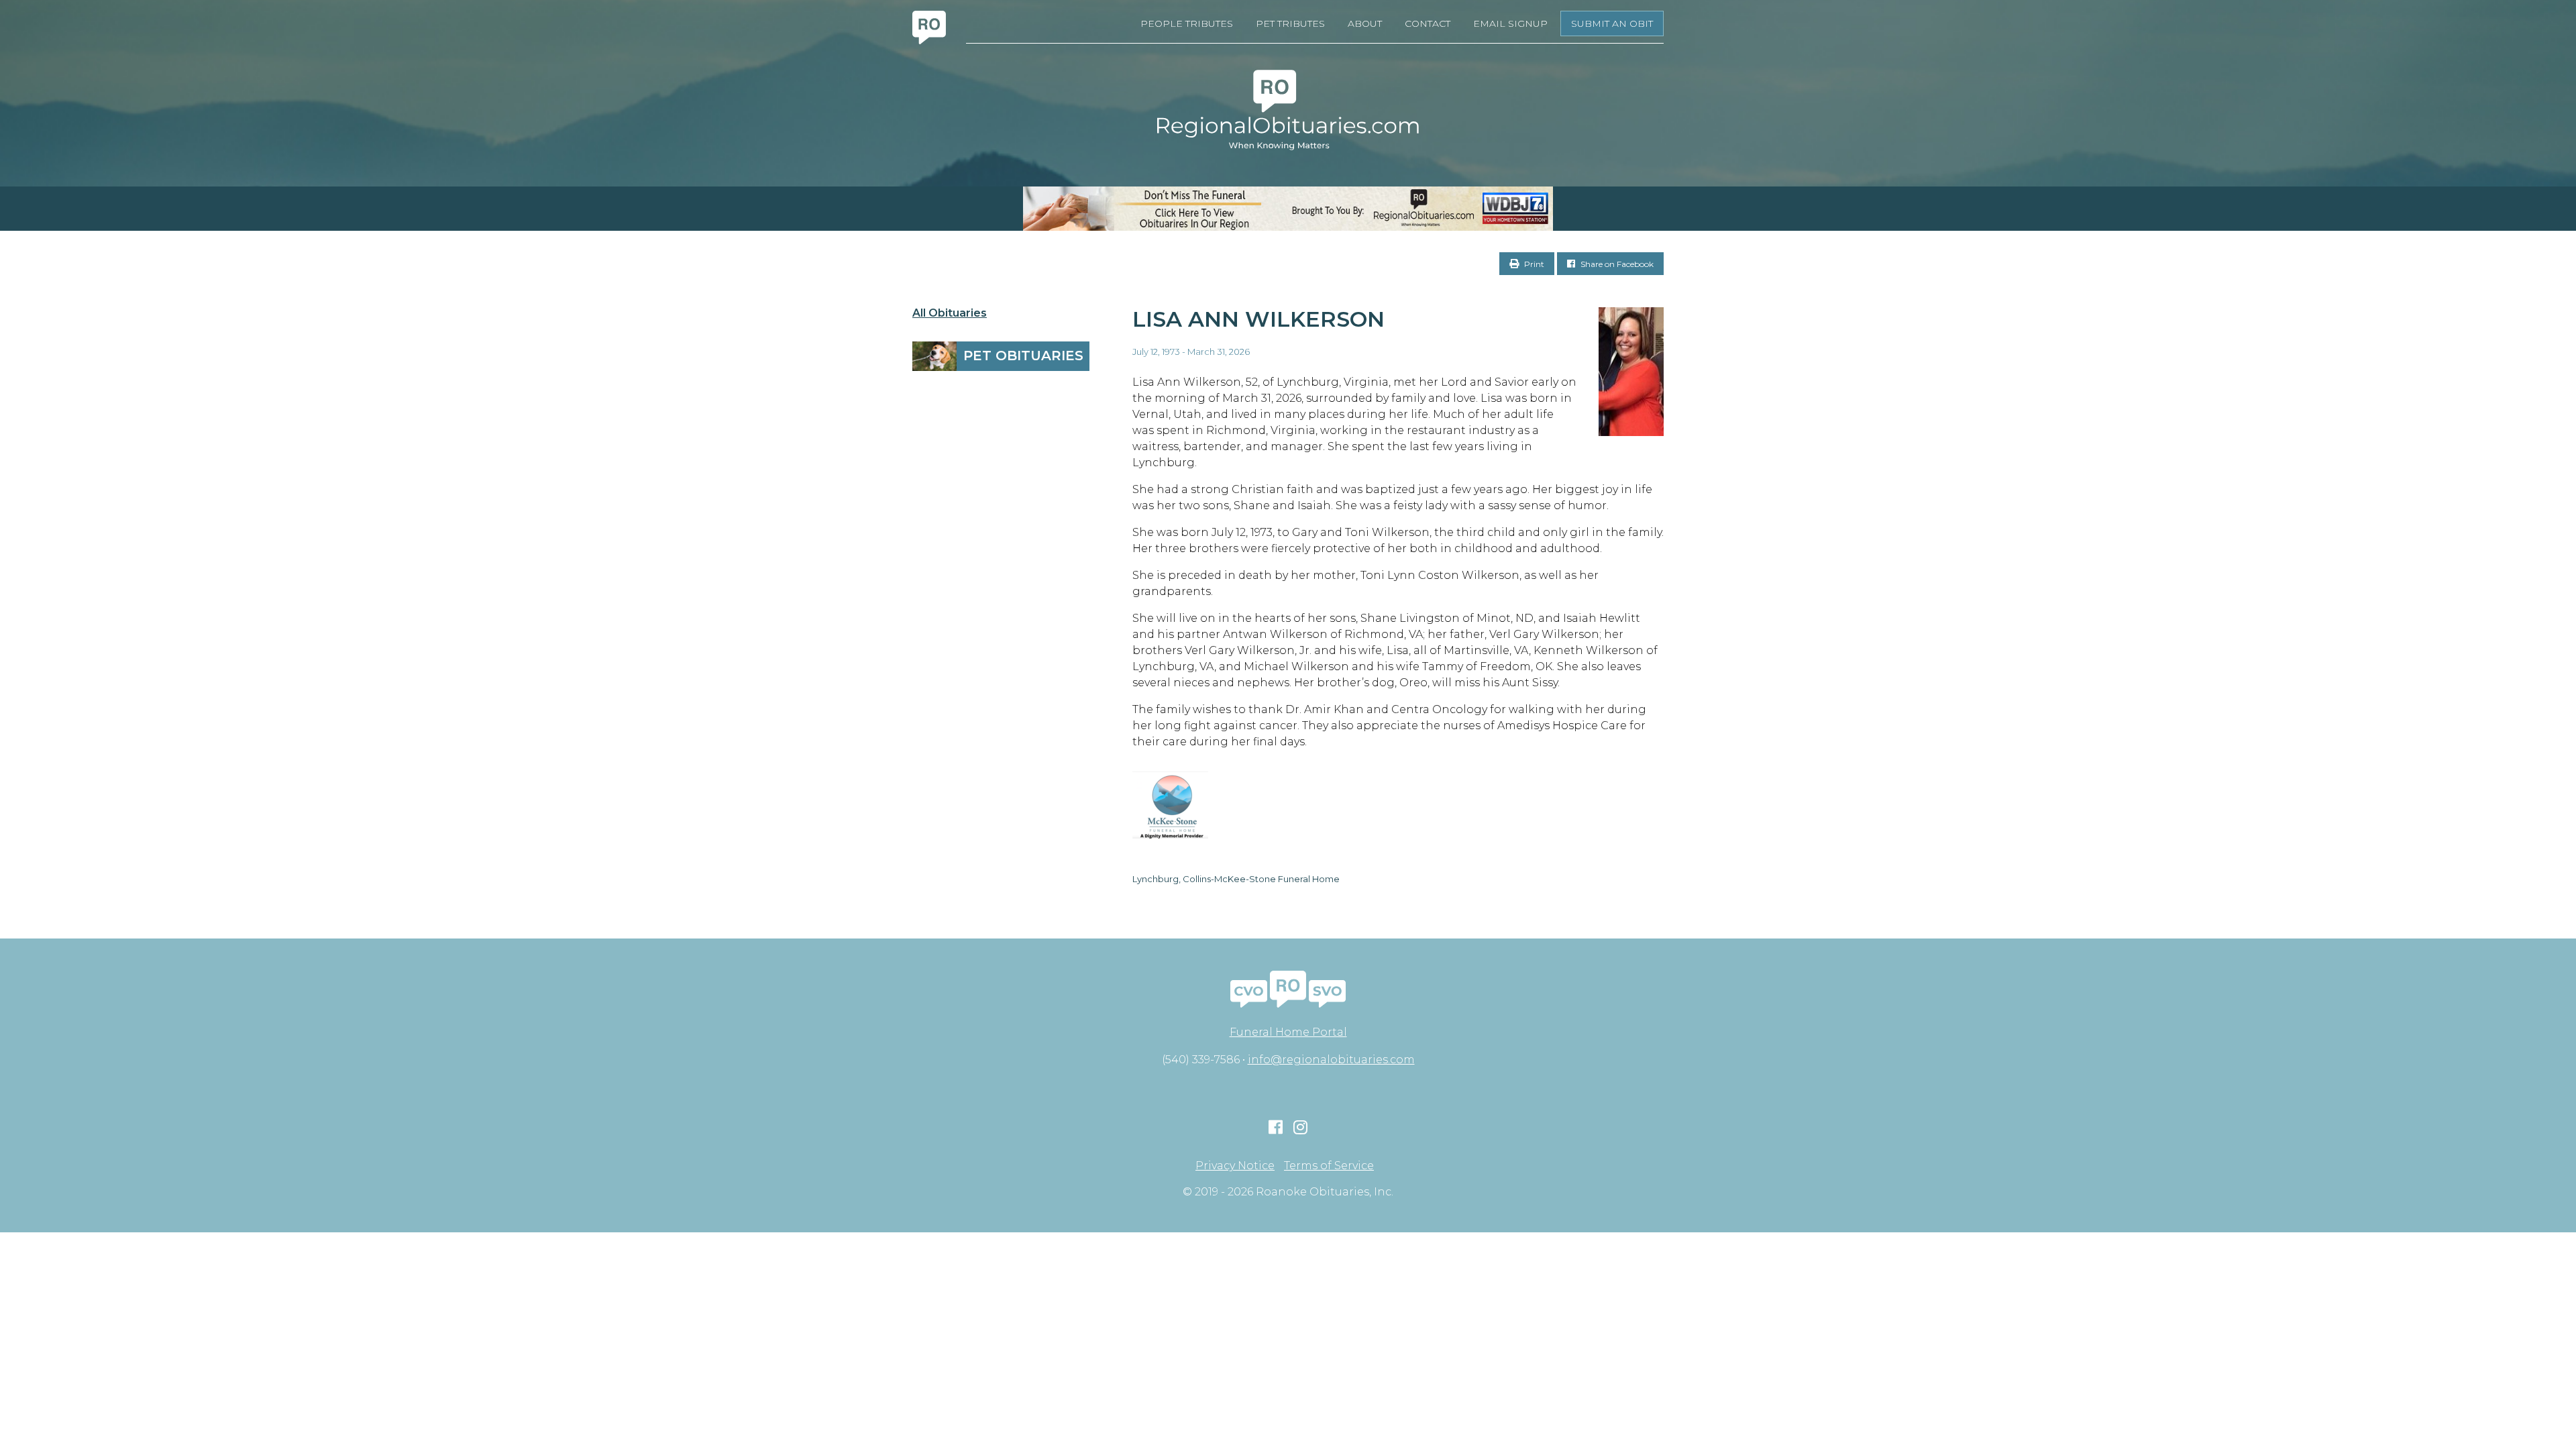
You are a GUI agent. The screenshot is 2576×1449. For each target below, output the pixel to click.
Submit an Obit (1612, 23)
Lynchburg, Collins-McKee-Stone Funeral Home (1236, 879)
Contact (1428, 23)
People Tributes (1187, 23)
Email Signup (1510, 23)
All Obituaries (950, 313)
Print (1533, 264)
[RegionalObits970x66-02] (1288, 209)
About (1365, 23)
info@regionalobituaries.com (1331, 1060)
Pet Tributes (1290, 23)
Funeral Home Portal (1288, 1032)
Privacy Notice (1235, 1166)
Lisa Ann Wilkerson (1258, 319)
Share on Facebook (1616, 264)
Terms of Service (1329, 1166)
